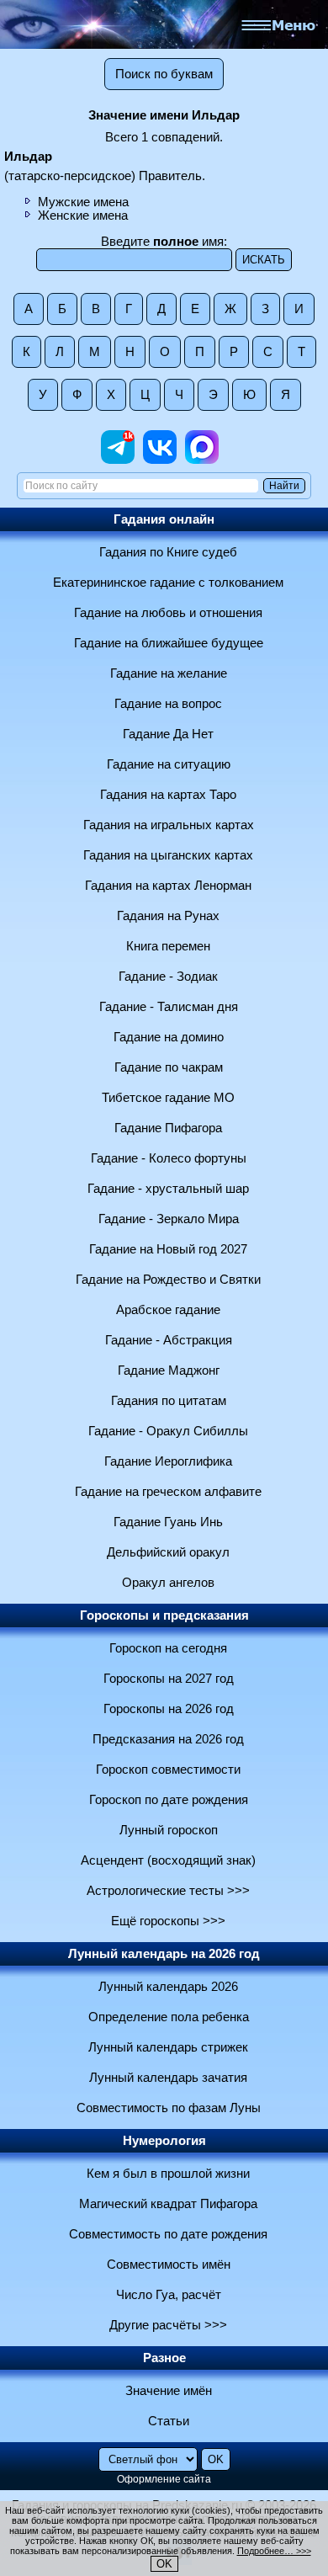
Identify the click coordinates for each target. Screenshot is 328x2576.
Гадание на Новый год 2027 (168, 1249)
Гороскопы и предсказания (164, 1615)
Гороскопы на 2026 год (169, 1709)
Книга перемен (168, 946)
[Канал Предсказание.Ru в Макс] (202, 460)
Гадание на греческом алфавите (168, 1492)
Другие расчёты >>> (168, 2325)
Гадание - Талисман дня (169, 1007)
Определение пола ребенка (169, 2017)
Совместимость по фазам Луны (169, 2108)
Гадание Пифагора (168, 1128)
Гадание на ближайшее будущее (169, 643)
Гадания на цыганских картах (168, 855)
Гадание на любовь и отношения (168, 613)
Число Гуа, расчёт (169, 2295)
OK (164, 2564)
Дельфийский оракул (168, 1552)
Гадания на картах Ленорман (168, 886)
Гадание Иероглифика (168, 1461)
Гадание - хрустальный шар (168, 1189)
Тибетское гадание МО (168, 1098)
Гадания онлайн (164, 519)
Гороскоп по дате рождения (169, 1800)
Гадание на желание (169, 673)
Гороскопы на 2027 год (169, 1679)
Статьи (169, 2421)
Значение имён (169, 2391)
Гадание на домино (169, 1037)
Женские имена (83, 216)
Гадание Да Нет (168, 734)
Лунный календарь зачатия (168, 2078)
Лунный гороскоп (169, 1830)
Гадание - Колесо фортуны (169, 1158)
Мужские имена (83, 202)
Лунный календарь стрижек (168, 2047)
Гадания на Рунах (168, 916)
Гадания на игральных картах (169, 825)
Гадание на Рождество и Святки (168, 1280)
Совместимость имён (169, 2265)
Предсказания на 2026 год (168, 1739)
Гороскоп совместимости (168, 1770)
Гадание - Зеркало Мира (169, 1219)
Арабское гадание (168, 1310)
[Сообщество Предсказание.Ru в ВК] (160, 460)
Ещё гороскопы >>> (168, 1921)
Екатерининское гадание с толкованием (168, 583)
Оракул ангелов (168, 1583)
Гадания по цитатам (169, 1401)
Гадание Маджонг (169, 1370)
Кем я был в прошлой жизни (168, 2174)
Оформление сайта (164, 2479)
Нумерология (164, 2141)
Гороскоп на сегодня (168, 1648)
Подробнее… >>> (274, 2551)
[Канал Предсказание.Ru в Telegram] (118, 460)
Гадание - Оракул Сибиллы (168, 1431)
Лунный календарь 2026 (168, 1987)
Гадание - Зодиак (168, 977)
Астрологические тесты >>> (168, 1891)
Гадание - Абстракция (169, 1340)
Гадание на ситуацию (169, 764)
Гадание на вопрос (168, 704)
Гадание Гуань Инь (168, 1522)
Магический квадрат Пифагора (168, 2204)
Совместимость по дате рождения (168, 2234)
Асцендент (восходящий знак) (168, 1860)
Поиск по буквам (164, 74)
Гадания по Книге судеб (168, 552)
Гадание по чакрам (169, 1067)
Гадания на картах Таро (168, 795)
